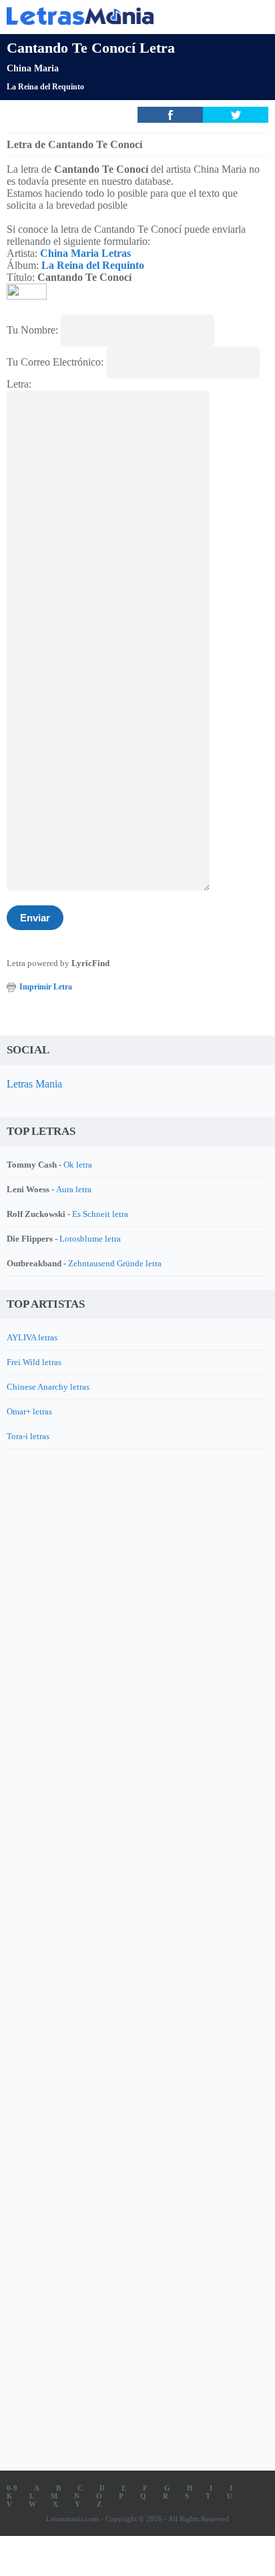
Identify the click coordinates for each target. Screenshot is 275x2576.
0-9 (12, 2488)
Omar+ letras (29, 1411)
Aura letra (74, 1189)
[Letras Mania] (117, 16)
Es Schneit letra (100, 1214)
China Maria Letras (85, 253)
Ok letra (78, 1165)
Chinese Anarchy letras (48, 1387)
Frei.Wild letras (34, 1362)
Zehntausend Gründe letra (115, 1263)
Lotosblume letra (90, 1239)
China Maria (33, 68)
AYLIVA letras (32, 1337)
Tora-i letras (28, 1436)
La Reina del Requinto (45, 87)
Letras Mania (34, 1084)
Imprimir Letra (46, 987)
